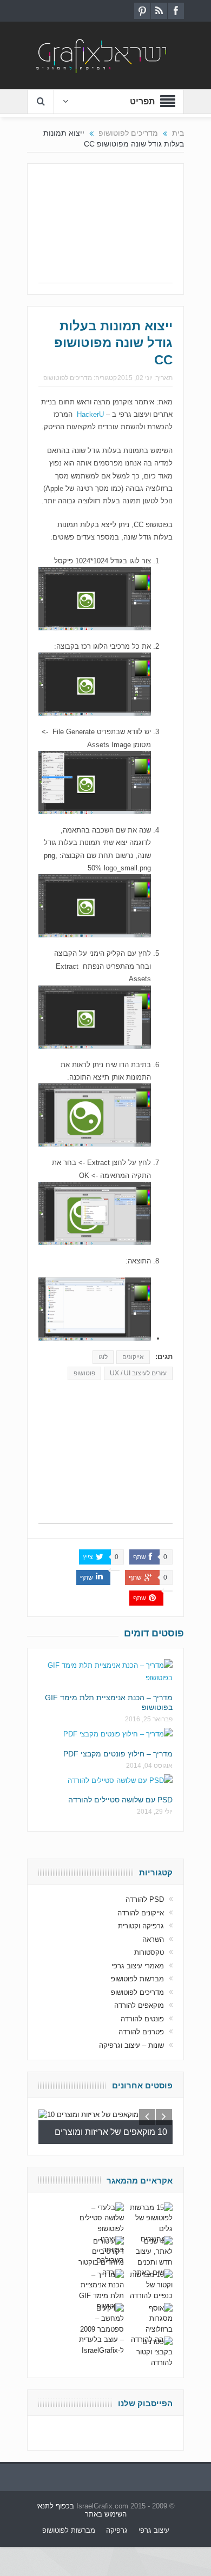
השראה (153, 1939)
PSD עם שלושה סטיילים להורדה (120, 1800)
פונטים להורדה (142, 2019)
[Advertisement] (105, 229)
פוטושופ (84, 1373)
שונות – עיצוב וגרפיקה (131, 2045)
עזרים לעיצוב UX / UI (138, 1373)
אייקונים (133, 1357)
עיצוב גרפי (154, 2530)
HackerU (90, 414)
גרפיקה (117, 2530)
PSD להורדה (145, 1899)
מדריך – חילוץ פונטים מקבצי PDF (118, 1754)
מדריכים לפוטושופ (68, 378)
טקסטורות (149, 1952)
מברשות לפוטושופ (137, 1979)
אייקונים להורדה (141, 1913)
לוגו (103, 1357)
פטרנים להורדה (141, 2032)
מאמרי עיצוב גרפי (138, 1966)
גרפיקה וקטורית (141, 1926)
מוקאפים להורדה (139, 2005)
